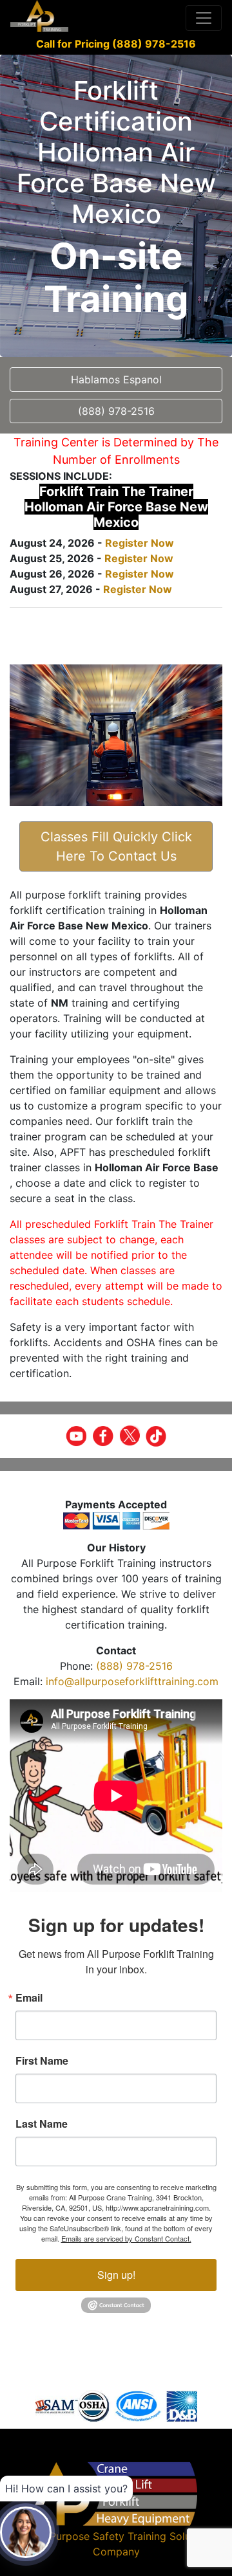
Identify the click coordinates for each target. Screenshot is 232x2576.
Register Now (140, 543)
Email (29, 1998)
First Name (42, 2061)
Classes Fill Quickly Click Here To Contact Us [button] (116, 846)
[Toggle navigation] (204, 18)
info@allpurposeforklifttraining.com (132, 1681)
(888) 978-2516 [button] (116, 411)
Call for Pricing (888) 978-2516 (116, 44)
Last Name (42, 2124)
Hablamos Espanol (116, 379)
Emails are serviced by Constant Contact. (126, 2238)
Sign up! (116, 2275)
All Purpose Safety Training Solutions (124, 2536)
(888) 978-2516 (134, 1666)
